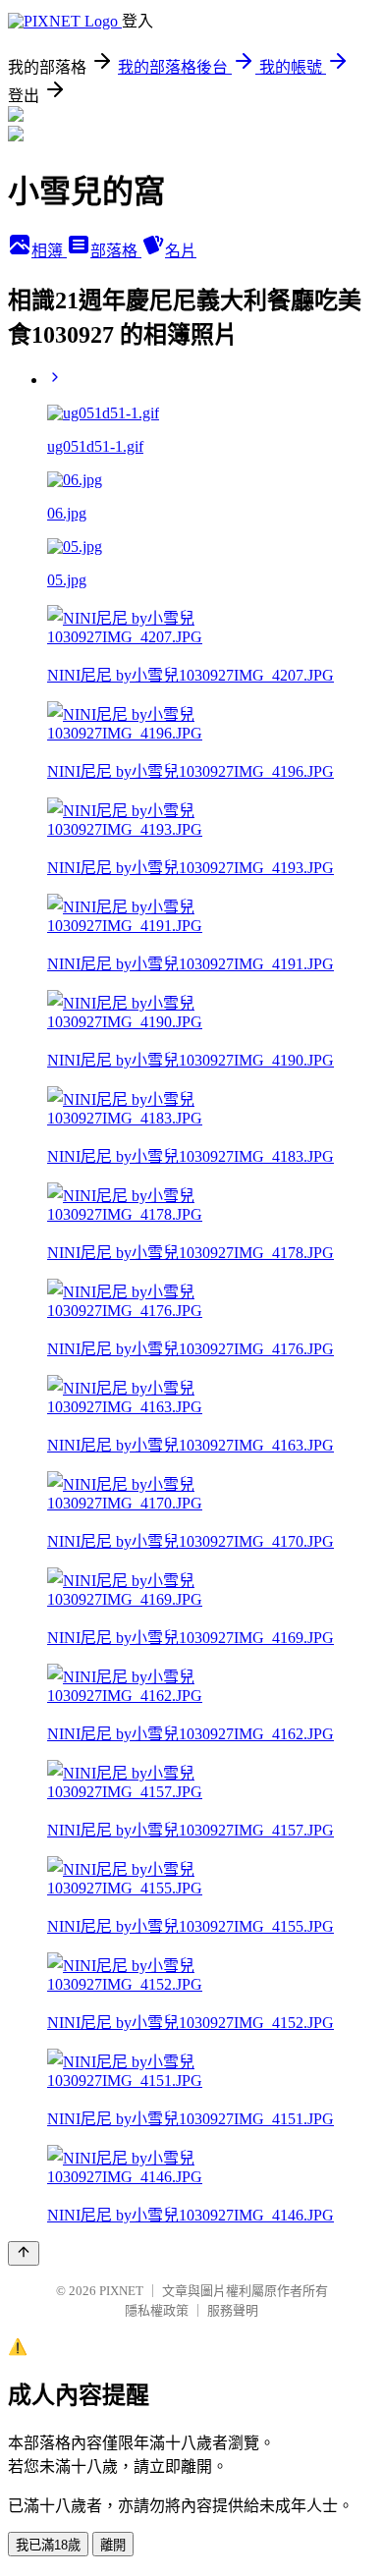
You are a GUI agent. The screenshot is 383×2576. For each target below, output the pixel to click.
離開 (113, 2545)
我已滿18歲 (48, 2545)
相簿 (49, 251)
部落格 (116, 251)
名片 (181, 251)
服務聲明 (233, 2310)
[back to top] (24, 2253)
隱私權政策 (157, 2310)
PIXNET (121, 2291)
